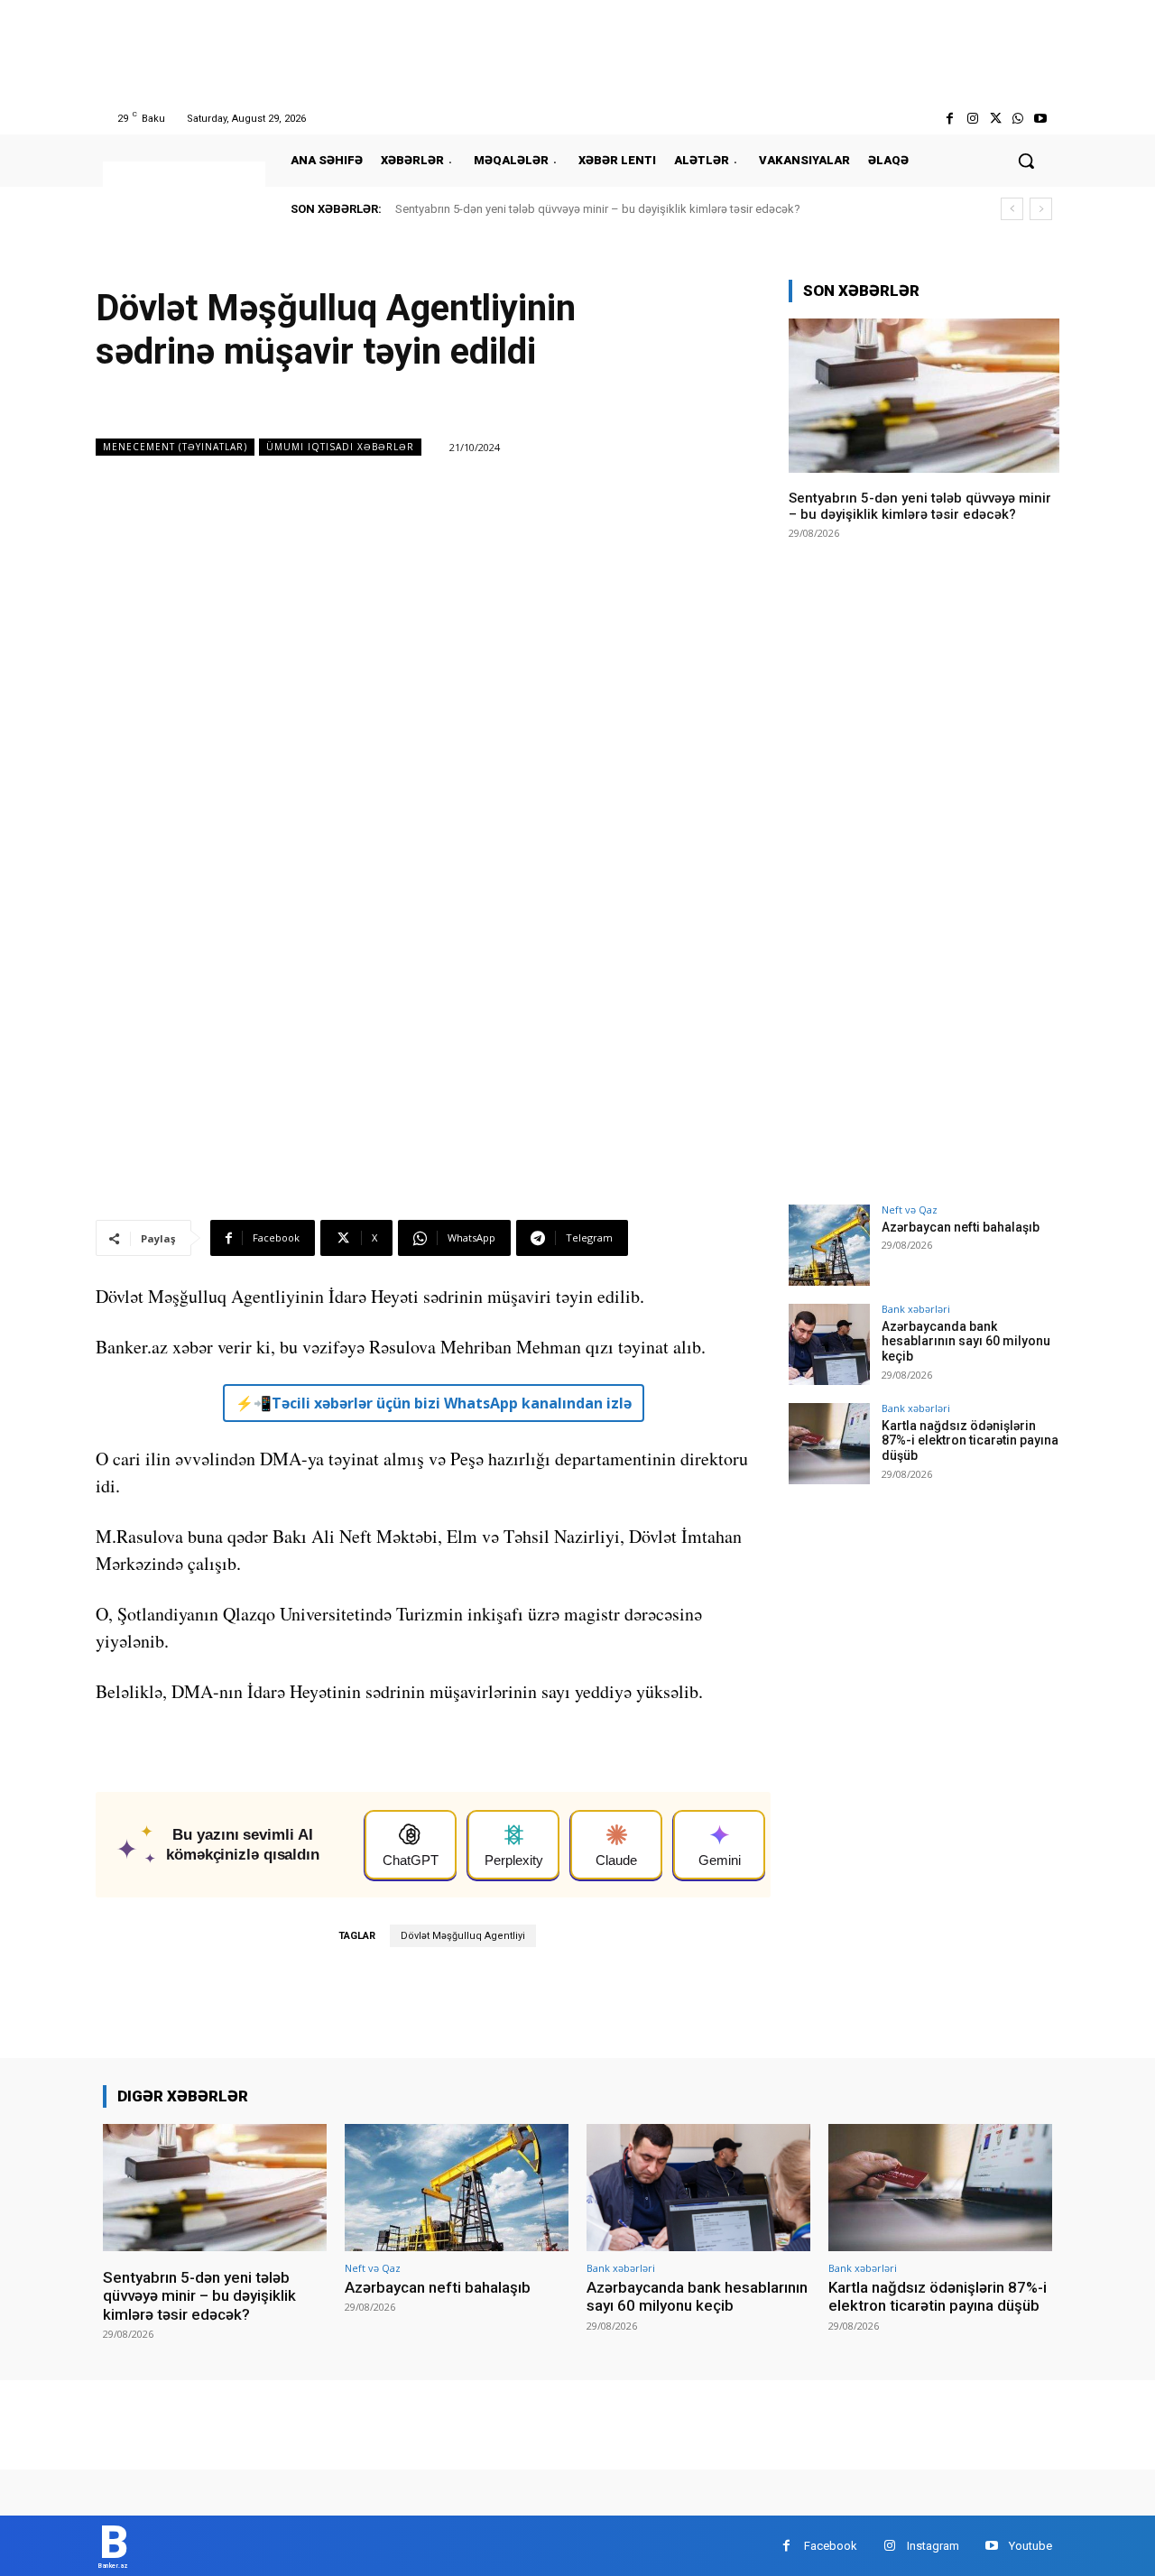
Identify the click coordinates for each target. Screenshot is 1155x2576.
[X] (995, 119)
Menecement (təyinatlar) (175, 447)
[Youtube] (1041, 119)
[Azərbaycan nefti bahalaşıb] (829, 1245)
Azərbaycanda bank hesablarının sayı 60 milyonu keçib (966, 1342)
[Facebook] (950, 119)
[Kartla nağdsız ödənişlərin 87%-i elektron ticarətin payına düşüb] (829, 1444)
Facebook (831, 2546)
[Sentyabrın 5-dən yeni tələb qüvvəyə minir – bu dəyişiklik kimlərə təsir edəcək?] (924, 396)
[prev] (1012, 209)
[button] (1026, 161)
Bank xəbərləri (916, 1309)
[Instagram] (972, 119)
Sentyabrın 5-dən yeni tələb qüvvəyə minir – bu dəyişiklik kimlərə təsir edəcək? (598, 209)
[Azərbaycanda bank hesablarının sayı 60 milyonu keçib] (829, 1344)
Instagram (933, 2546)
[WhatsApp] (1018, 119)
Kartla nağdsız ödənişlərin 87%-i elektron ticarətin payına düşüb (970, 1441)
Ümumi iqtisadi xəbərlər (340, 447)
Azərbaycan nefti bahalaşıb (961, 1227)
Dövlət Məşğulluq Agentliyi (463, 1936)
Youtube (1030, 2546)
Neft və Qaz (910, 1210)
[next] (1041, 209)
